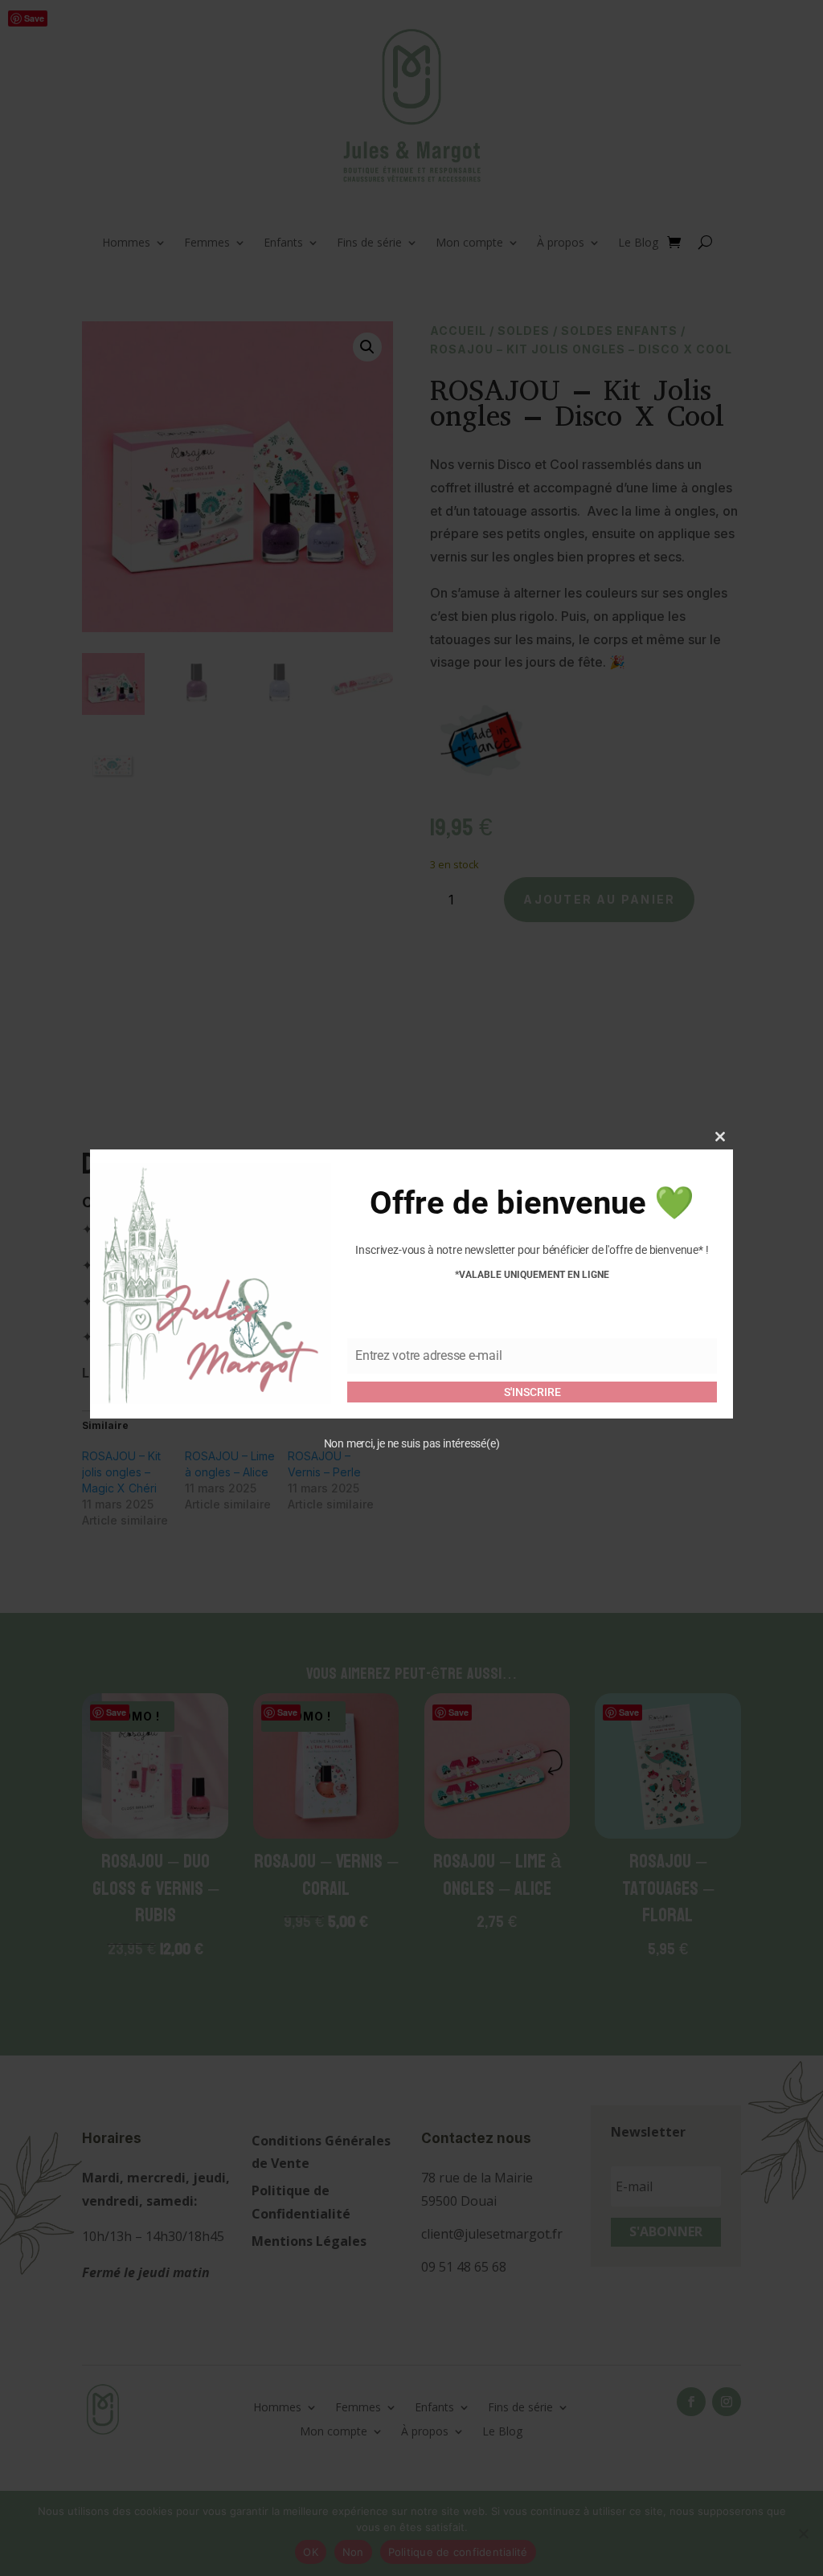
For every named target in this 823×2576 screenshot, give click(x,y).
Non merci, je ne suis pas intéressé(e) (412, 1443)
